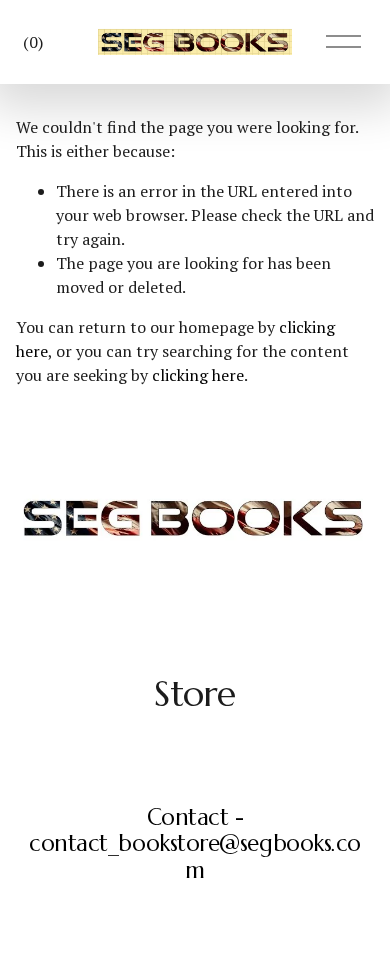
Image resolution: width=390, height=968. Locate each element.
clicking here (198, 375)
